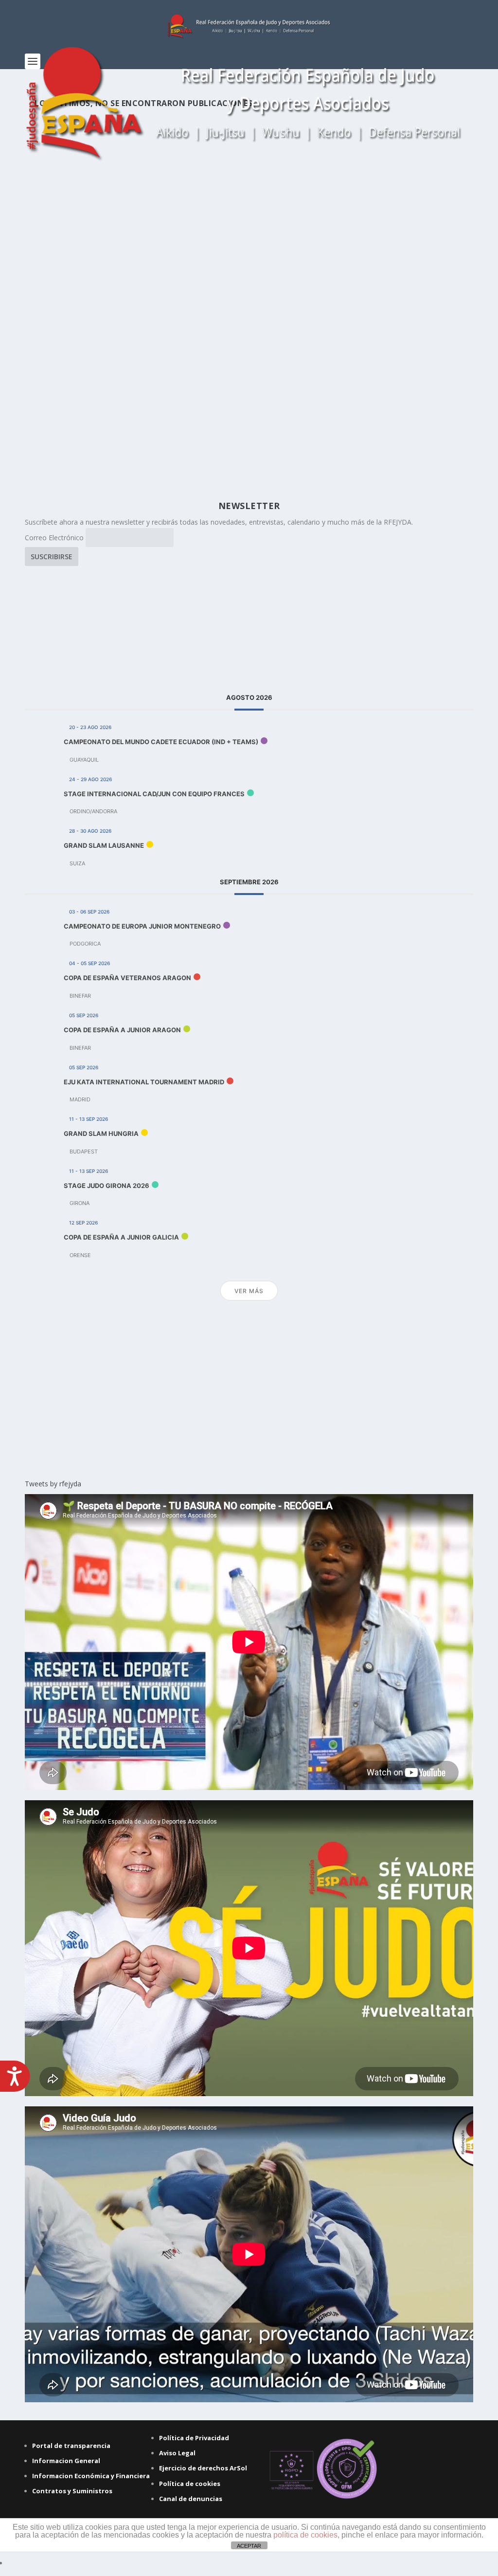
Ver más (249, 1291)
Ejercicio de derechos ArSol (203, 2468)
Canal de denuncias (191, 2499)
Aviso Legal (177, 2453)
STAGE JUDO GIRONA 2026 (107, 1186)
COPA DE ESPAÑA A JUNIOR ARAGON (122, 1030)
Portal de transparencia (71, 2446)
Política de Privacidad (194, 2438)
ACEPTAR (249, 2546)
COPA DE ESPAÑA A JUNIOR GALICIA (121, 1237)
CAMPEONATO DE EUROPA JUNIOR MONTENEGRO (142, 926)
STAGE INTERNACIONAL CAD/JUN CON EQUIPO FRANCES (154, 794)
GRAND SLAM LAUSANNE (104, 845)
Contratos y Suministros (72, 2491)
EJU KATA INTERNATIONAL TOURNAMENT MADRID (144, 1082)
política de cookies (305, 2535)
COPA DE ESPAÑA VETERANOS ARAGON (127, 978)
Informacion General (66, 2461)
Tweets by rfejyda (53, 1484)
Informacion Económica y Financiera (91, 2476)
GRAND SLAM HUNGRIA (101, 1133)
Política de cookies (190, 2484)
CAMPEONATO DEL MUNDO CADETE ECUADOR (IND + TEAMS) (161, 742)
